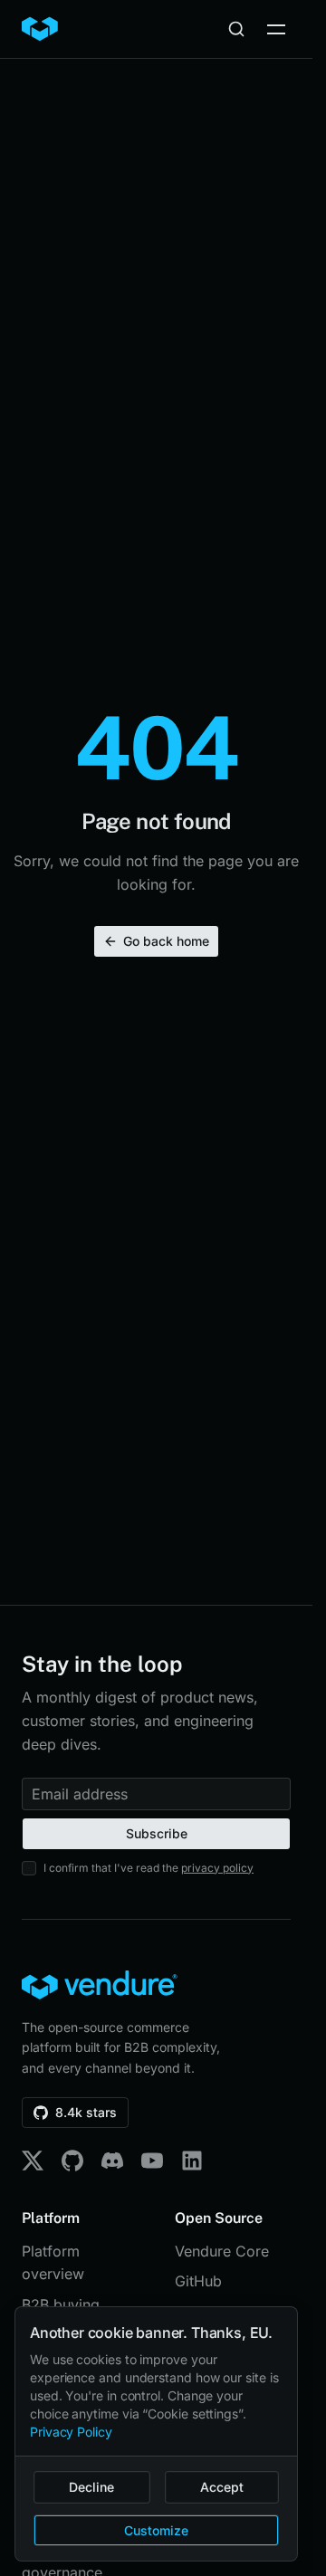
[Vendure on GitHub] (72, 2161)
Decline (91, 2487)
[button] (276, 29)
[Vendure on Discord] (112, 2161)
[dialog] (156, 2434)
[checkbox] (29, 1868)
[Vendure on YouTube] (152, 2161)
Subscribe (157, 1833)
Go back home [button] (166, 941)
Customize (156, 2530)
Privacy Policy (71, 2432)
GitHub (198, 2281)
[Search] (236, 29)
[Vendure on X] (33, 2161)
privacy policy (217, 1868)
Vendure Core (222, 2251)
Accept (222, 2487)
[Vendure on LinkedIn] (192, 2161)
